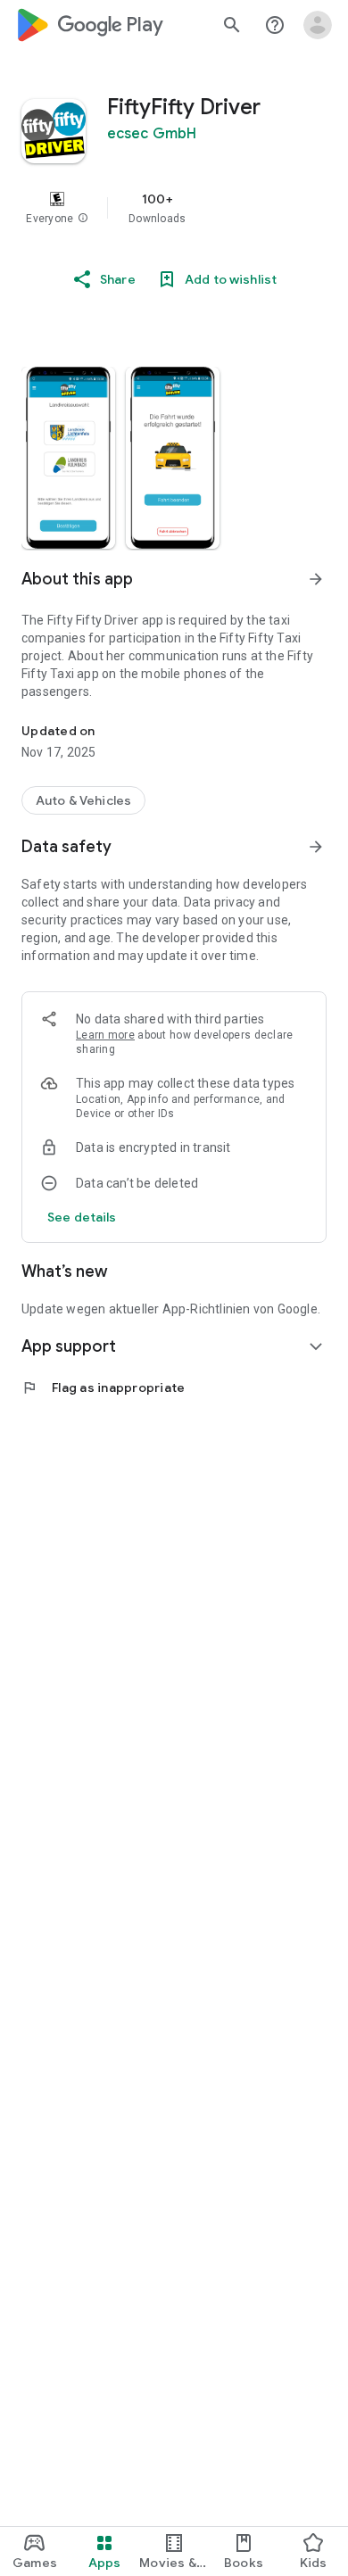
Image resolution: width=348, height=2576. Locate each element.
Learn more (105, 1035)
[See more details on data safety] (82, 1217)
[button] (83, 219)
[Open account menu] (318, 25)
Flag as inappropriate (103, 1387)
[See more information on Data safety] (316, 847)
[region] (174, 208)
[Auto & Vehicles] (83, 800)
